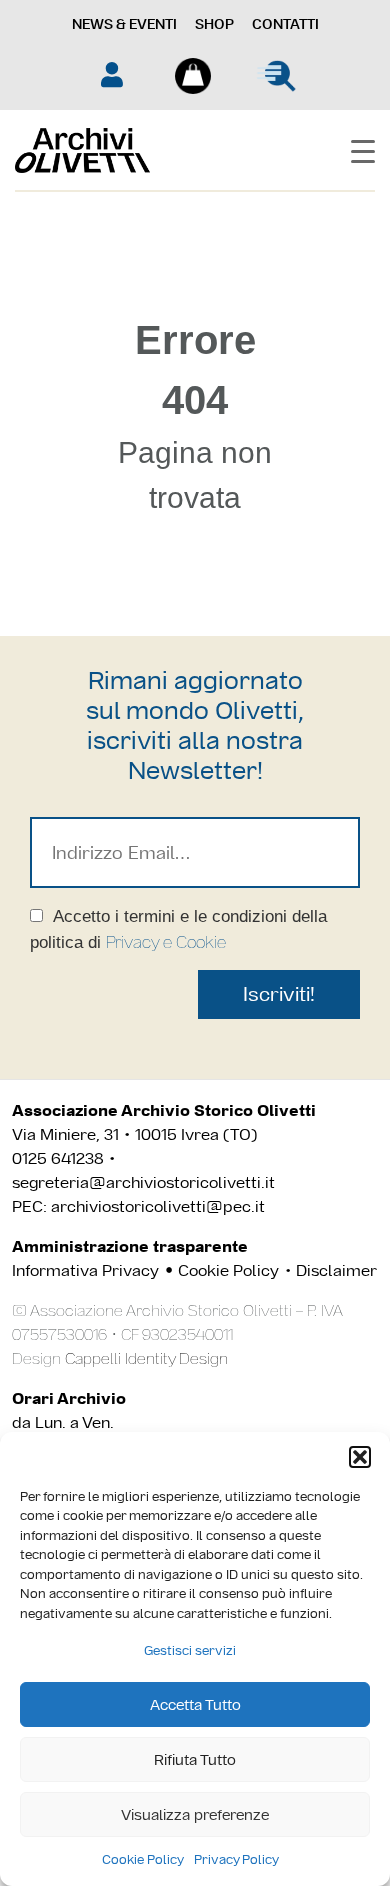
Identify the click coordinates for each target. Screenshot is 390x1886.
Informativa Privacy (85, 1270)
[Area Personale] (112, 74)
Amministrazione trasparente (130, 1246)
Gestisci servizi (190, 1650)
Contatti (285, 24)
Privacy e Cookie (166, 942)
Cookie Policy (143, 1859)
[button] (360, 1457)
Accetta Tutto (195, 1704)
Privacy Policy (236, 1859)
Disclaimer (336, 1270)
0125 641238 (58, 1158)
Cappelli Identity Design (146, 1358)
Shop (214, 24)
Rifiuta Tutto (195, 1759)
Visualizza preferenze (195, 1814)
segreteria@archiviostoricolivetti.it (143, 1182)
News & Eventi (124, 24)
